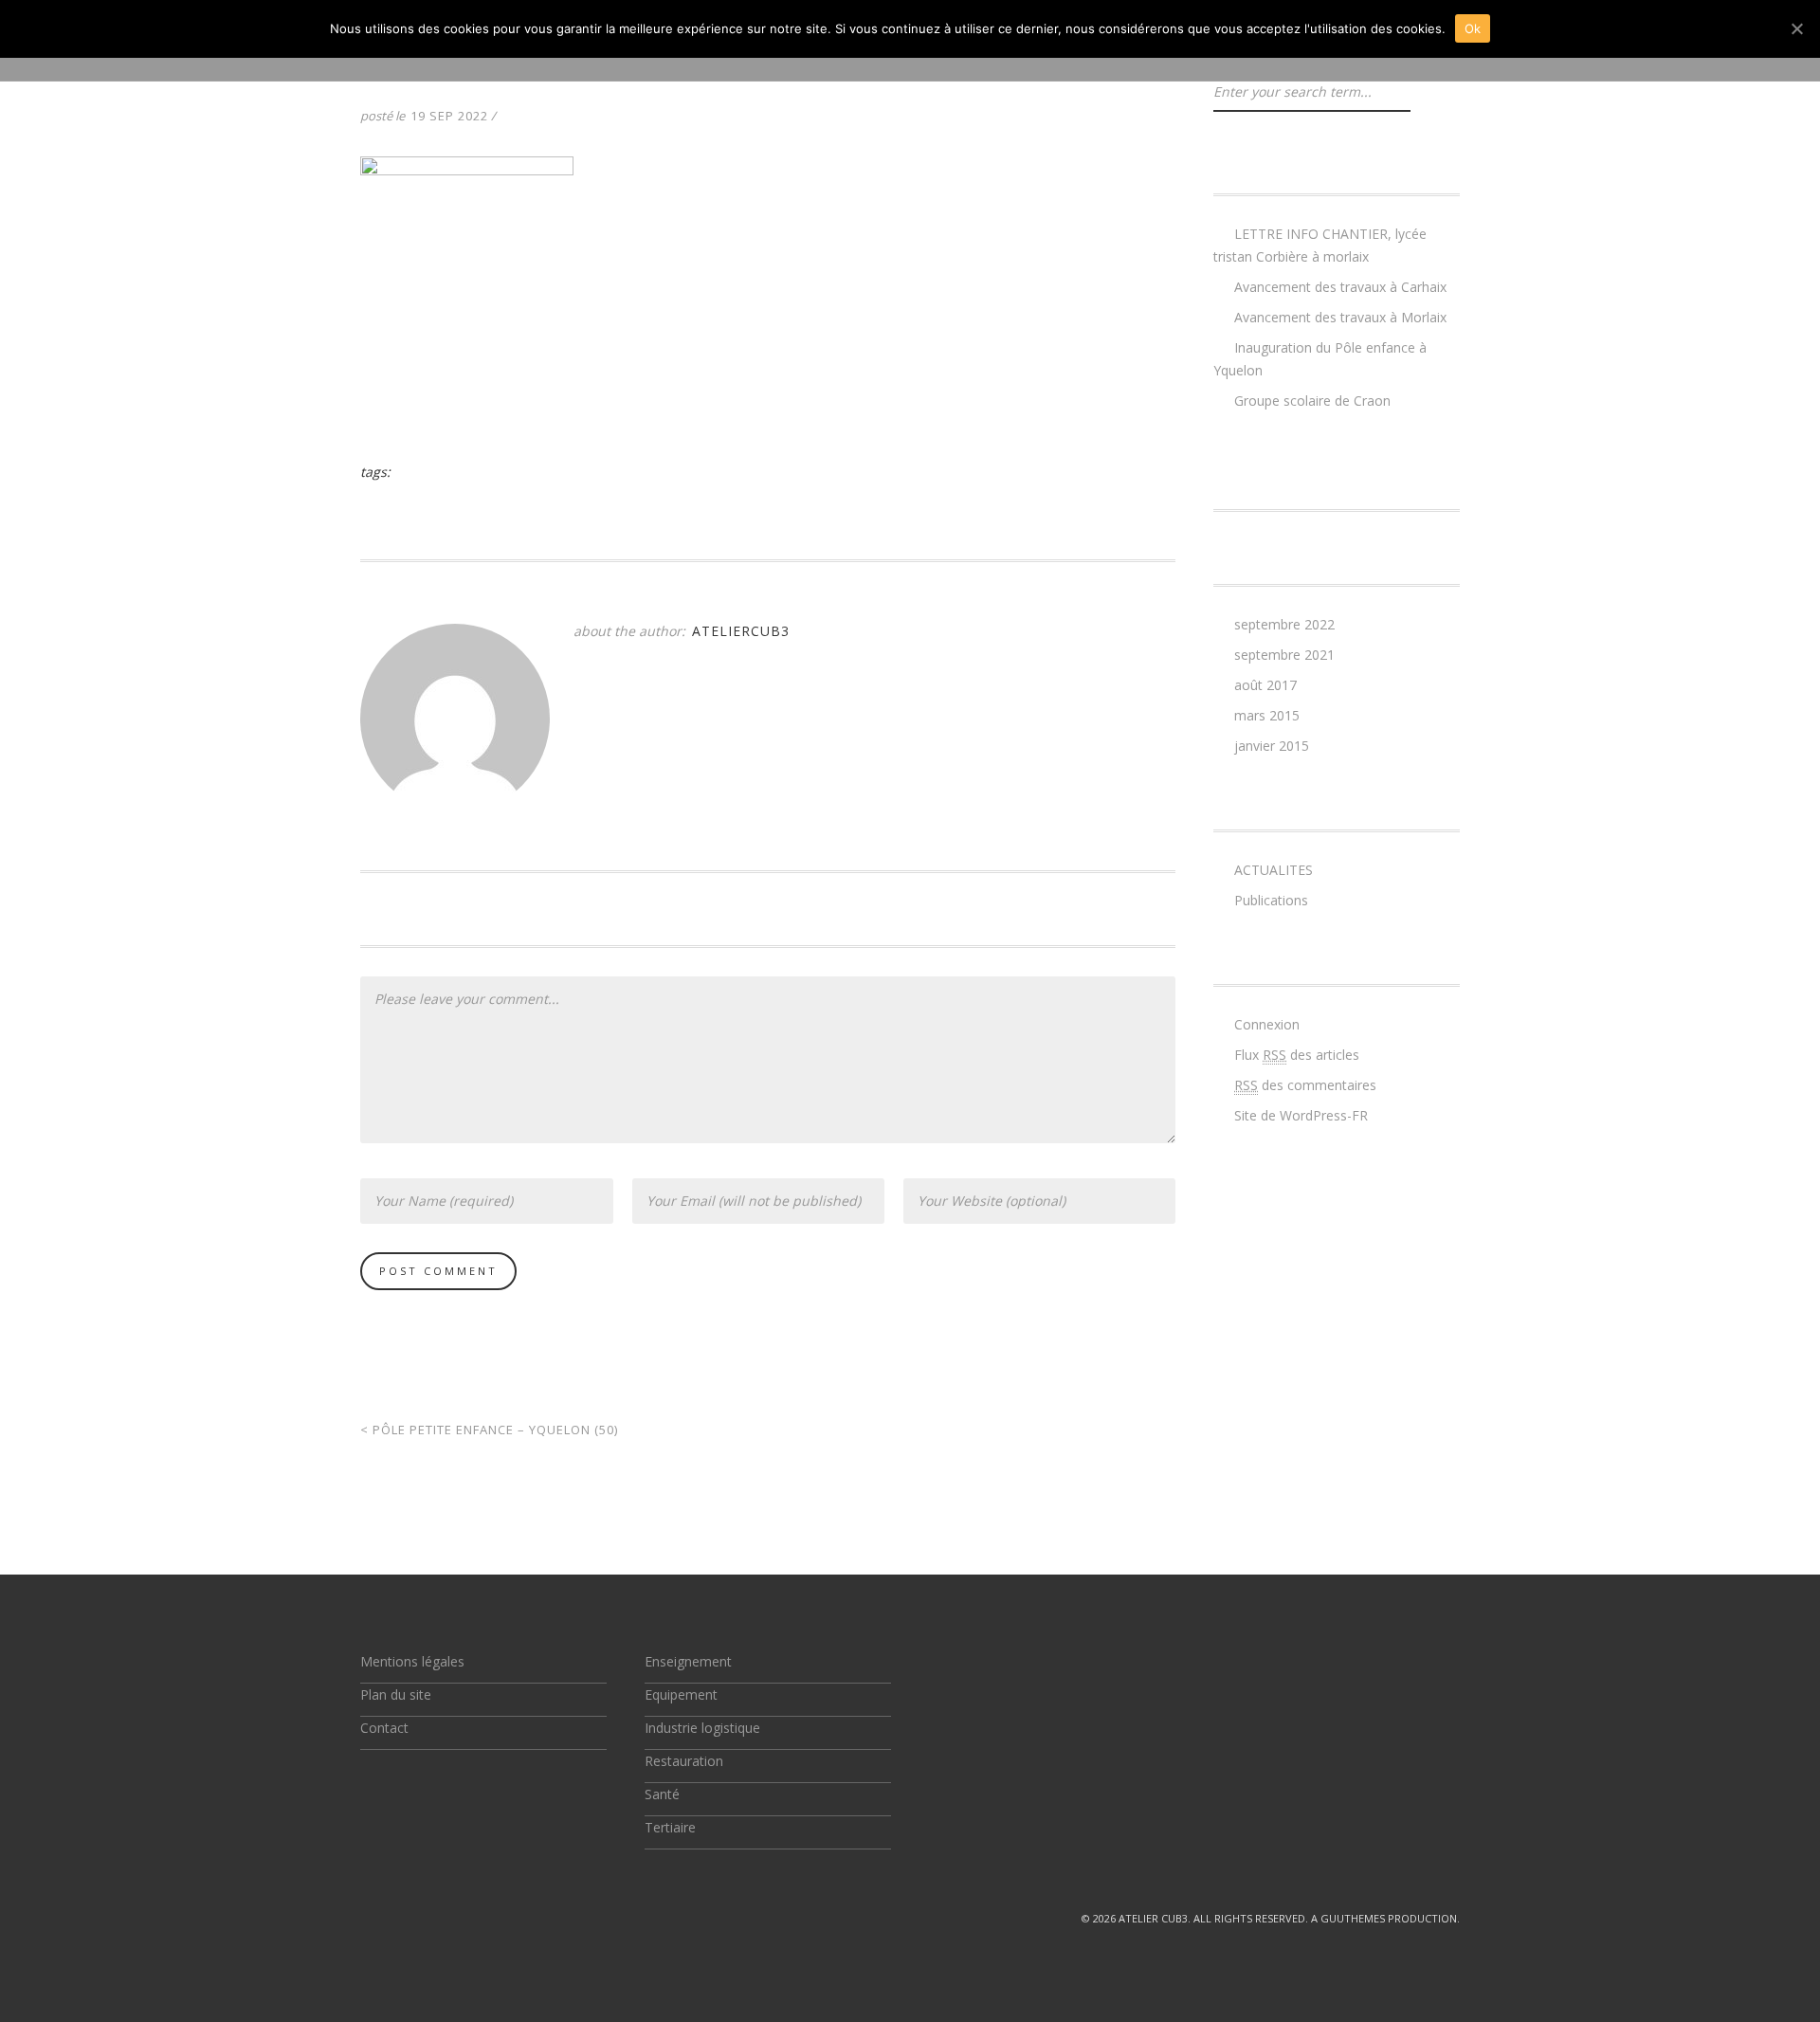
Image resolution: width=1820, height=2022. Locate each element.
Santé (662, 1794)
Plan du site (396, 1694)
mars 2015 (1267, 715)
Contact (384, 1728)
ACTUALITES (1274, 870)
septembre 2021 (1284, 655)
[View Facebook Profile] (411, 1918)
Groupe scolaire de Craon (1312, 401)
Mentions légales (412, 1661)
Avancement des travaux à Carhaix (1340, 287)
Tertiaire (670, 1827)
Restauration (684, 1761)
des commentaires (1305, 1085)
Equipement (681, 1694)
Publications (1271, 900)
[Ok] (1796, 28)
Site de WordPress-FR (1301, 1115)
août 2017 (1265, 685)
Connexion (1267, 1024)
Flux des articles (1297, 1055)
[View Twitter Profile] (368, 1918)
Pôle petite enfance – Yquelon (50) (489, 1430)
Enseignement (688, 1661)
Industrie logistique (702, 1728)
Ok (1473, 28)
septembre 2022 (1284, 624)
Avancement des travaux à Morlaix (1340, 317)
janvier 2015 (1272, 746)
